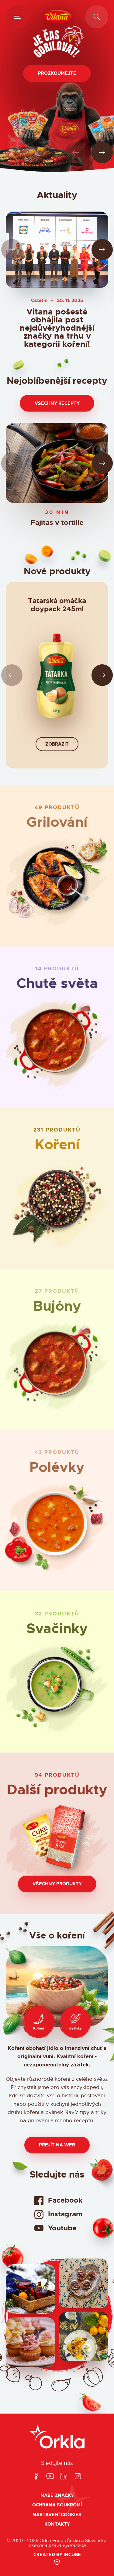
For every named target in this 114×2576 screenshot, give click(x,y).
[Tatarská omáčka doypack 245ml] (57, 679)
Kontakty (57, 2524)
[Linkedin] (64, 2477)
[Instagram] (78, 2477)
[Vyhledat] (97, 17)
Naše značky (57, 2496)
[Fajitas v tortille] (57, 463)
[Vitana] (57, 17)
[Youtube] (50, 2477)
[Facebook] (36, 2477)
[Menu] (17, 17)
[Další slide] (102, 153)
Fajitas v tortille (57, 523)
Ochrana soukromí (57, 2505)
